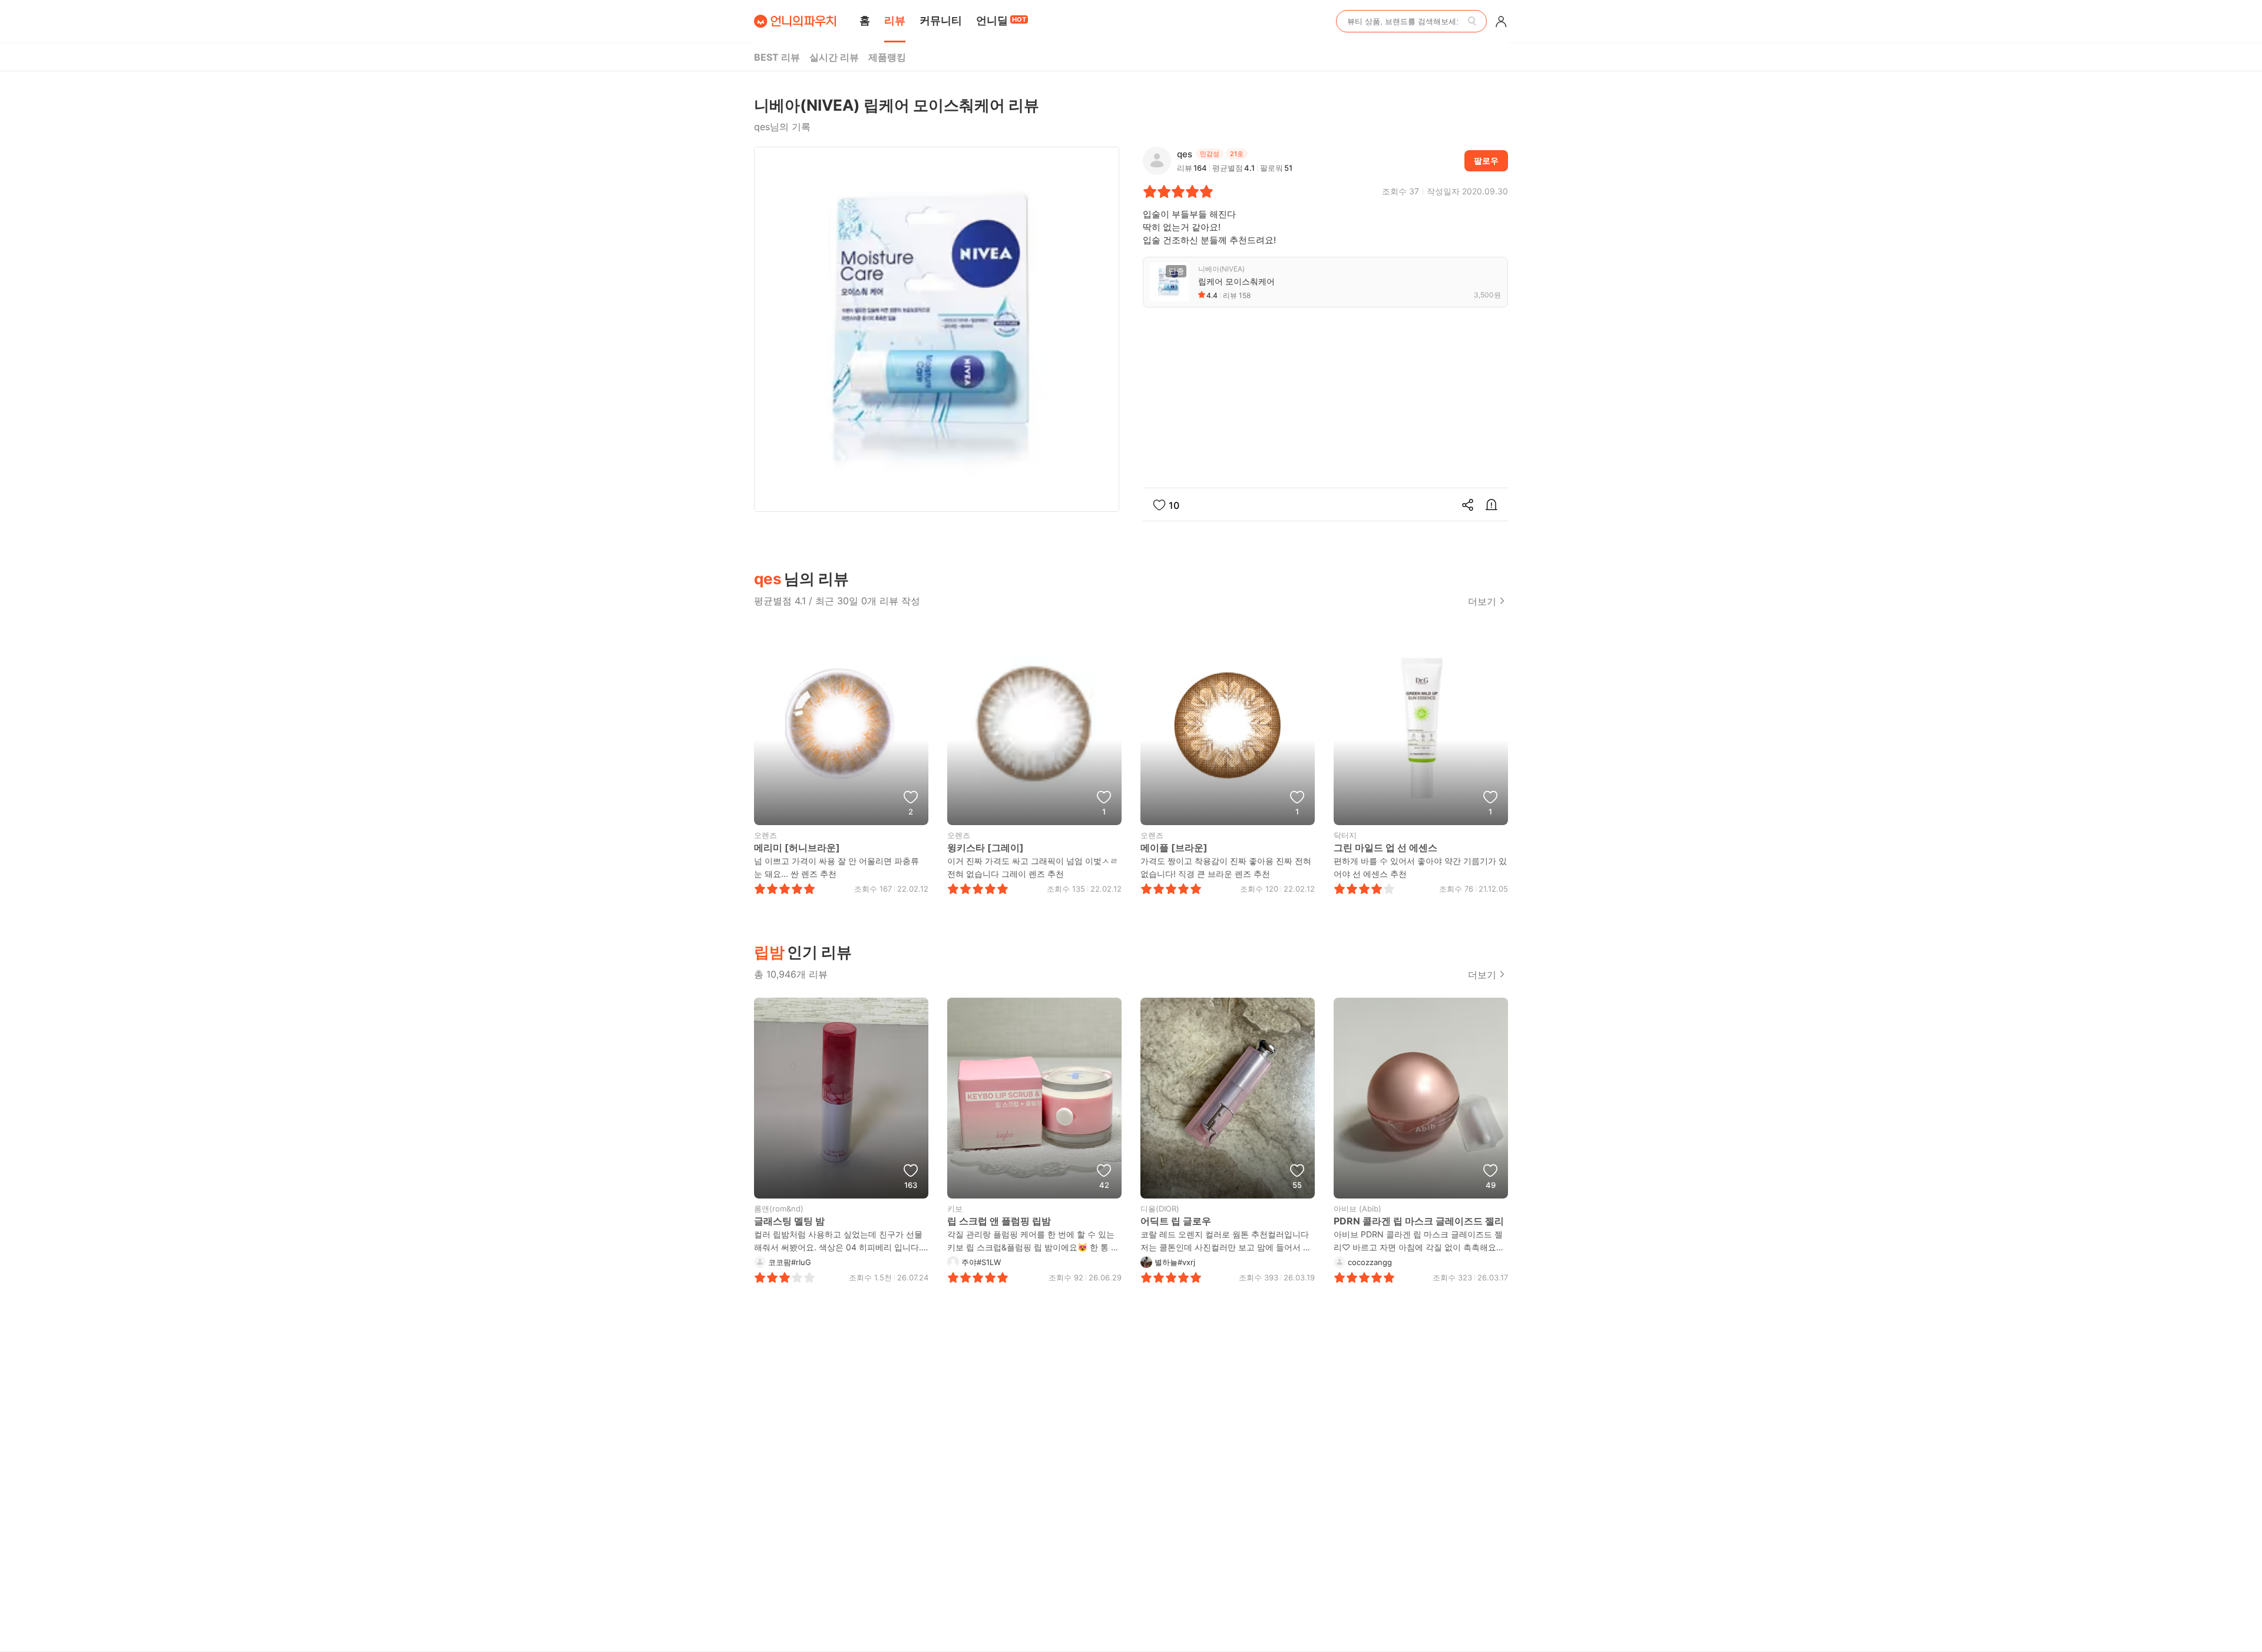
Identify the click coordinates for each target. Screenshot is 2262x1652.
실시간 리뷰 (834, 57)
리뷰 (895, 20)
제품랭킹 (887, 57)
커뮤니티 (941, 20)
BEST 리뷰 (777, 57)
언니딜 (1001, 20)
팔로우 (1486, 160)
